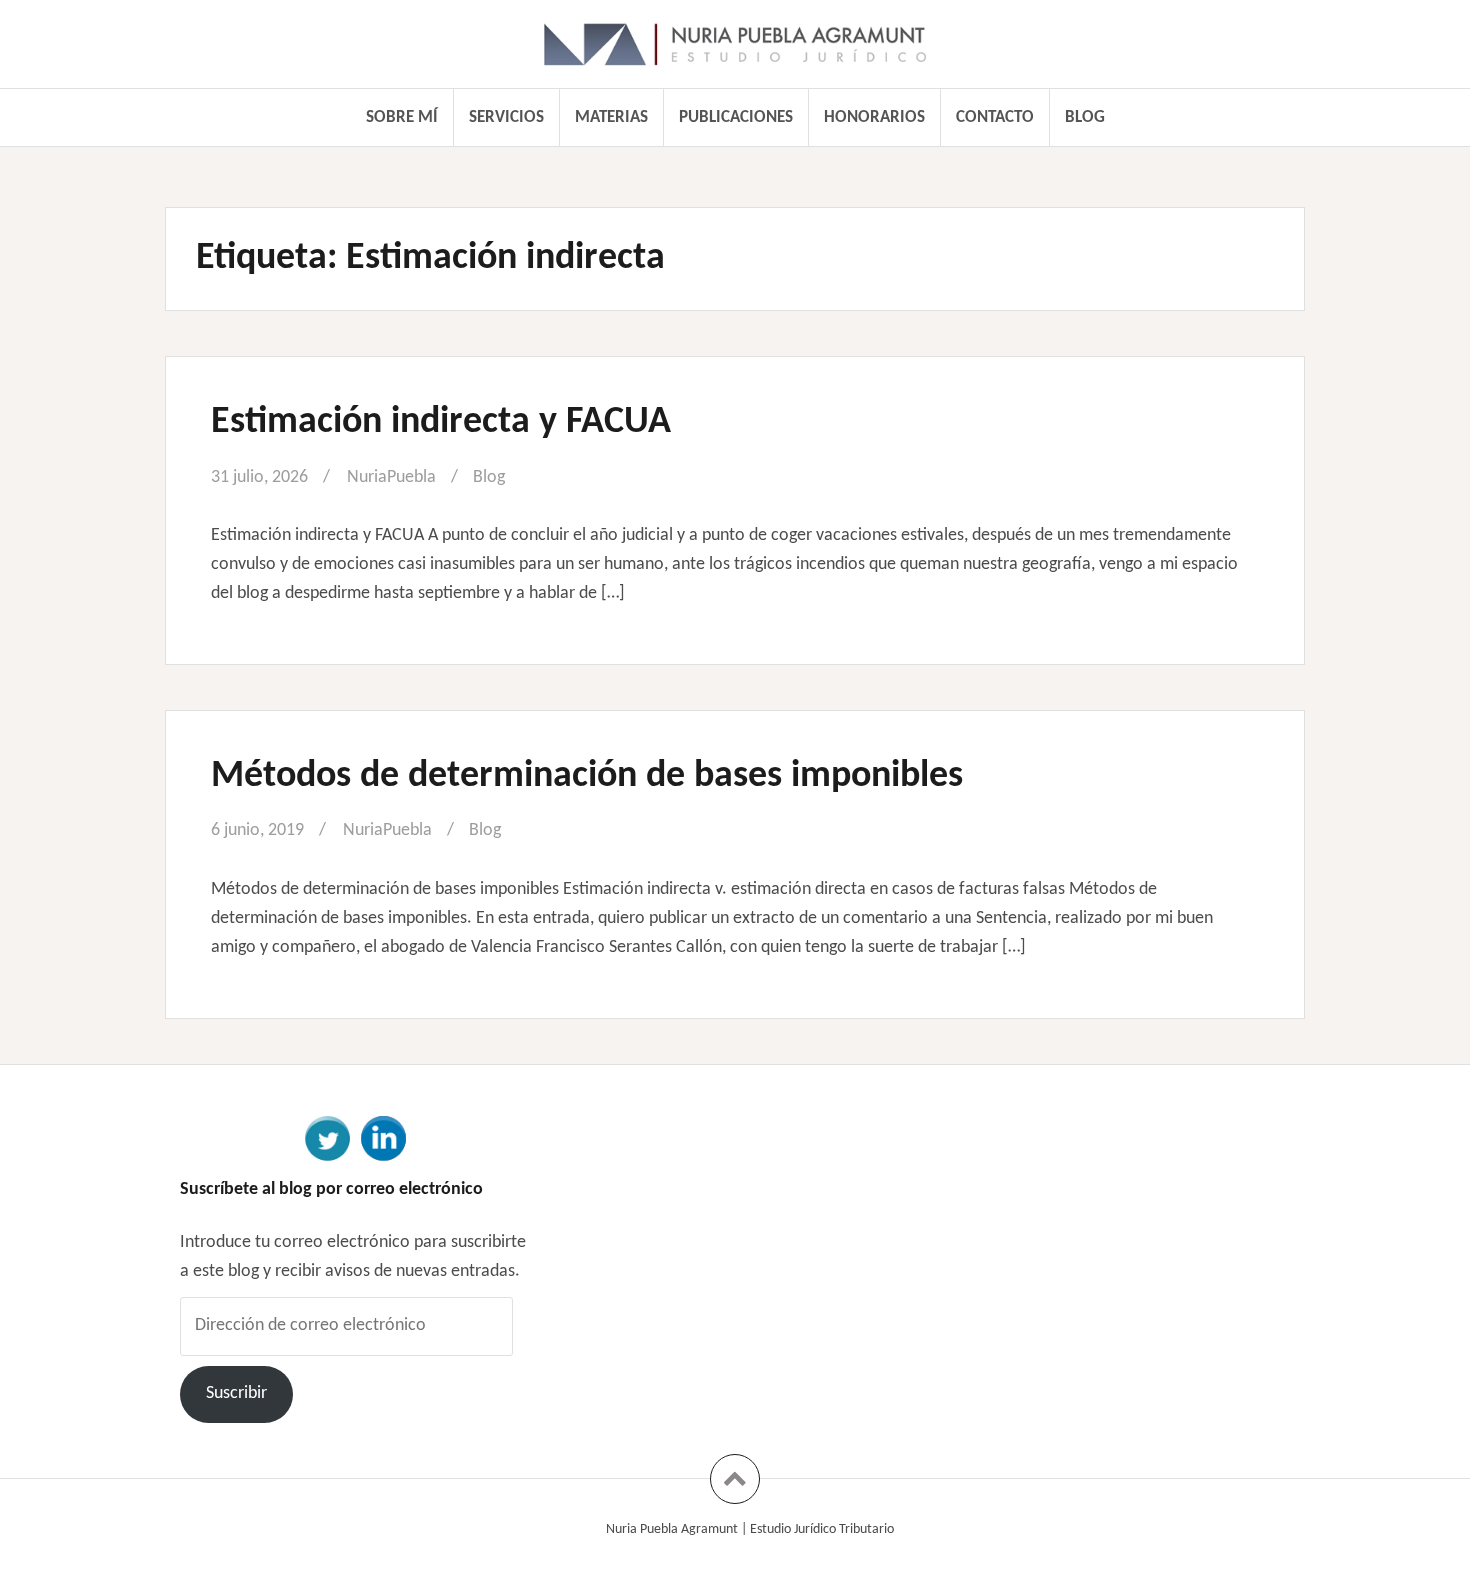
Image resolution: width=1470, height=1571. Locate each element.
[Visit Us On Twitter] (327, 1136)
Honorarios (874, 117)
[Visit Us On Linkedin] (383, 1136)
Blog (1085, 117)
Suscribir (236, 1393)
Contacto (995, 117)
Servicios (506, 117)
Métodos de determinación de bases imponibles (587, 776)
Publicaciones (736, 117)
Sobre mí (402, 117)
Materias (611, 117)
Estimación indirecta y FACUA (441, 422)
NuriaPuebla (391, 477)
